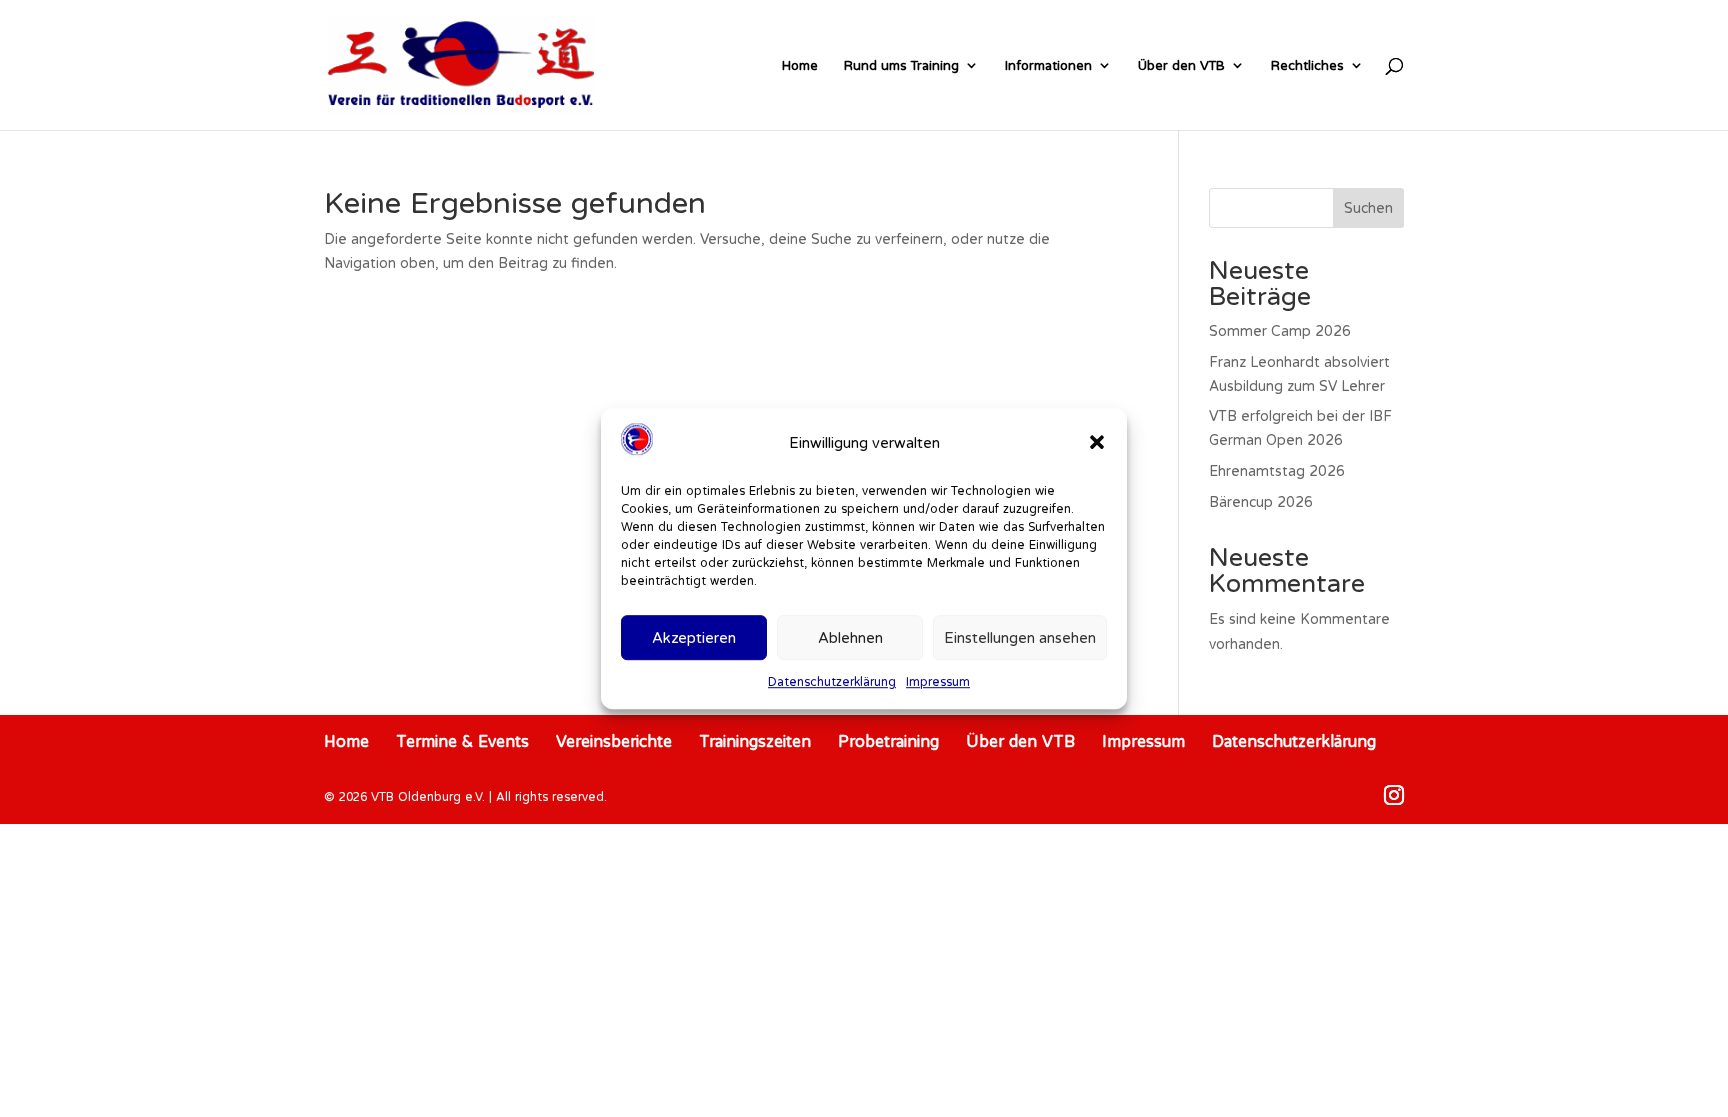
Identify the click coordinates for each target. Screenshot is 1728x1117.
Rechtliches (1307, 65)
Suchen (1368, 208)
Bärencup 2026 (1261, 502)
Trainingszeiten (755, 741)
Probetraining (888, 741)
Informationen (1048, 65)
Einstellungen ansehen (1020, 637)
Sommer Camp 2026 (1280, 331)
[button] (1097, 443)
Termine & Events (462, 741)
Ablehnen (850, 637)
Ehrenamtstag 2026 (1277, 471)
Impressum (938, 682)
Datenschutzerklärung (832, 682)
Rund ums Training (901, 65)
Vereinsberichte (614, 741)
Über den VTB (1181, 65)
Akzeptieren (694, 637)
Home (800, 65)
